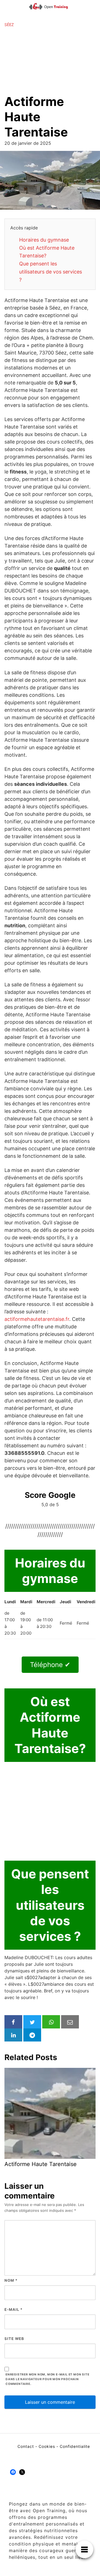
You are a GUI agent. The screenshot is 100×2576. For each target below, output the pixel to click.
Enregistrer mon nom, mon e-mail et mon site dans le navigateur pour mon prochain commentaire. (47, 2379)
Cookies (47, 2446)
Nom (11, 2280)
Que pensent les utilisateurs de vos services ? (51, 272)
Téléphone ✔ (50, 1665)
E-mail (13, 2309)
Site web (14, 2339)
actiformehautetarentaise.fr (37, 1319)
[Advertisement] (50, 61)
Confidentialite (75, 2446)
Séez (9, 25)
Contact (26, 2446)
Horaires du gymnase (44, 240)
